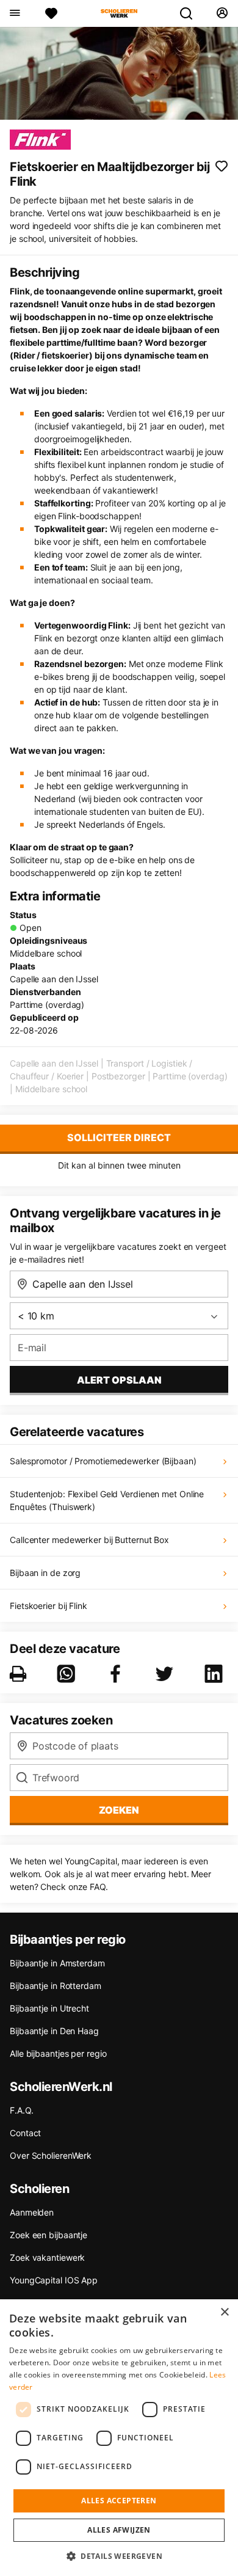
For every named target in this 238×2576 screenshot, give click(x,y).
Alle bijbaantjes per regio (58, 2053)
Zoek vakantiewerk (47, 2257)
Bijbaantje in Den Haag (54, 2031)
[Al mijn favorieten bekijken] (51, 13)
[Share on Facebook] (118, 1674)
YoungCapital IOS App (54, 2280)
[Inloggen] (222, 13)
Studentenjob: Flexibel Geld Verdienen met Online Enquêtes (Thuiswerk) (107, 1500)
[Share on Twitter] (167, 1674)
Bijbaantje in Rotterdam (56, 1986)
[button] (119, 2556)
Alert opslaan (119, 1380)
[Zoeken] (191, 13)
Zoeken (119, 1810)
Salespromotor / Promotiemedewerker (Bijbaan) (103, 1461)
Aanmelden (32, 2212)
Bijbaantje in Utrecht (49, 2008)
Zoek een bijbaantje (49, 2235)
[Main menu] (14, 13)
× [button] (224, 2312)
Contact (25, 2133)
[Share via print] (20, 1674)
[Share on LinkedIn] (216, 1674)
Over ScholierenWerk (51, 2155)
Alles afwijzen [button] (119, 2530)
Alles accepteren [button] (119, 2501)
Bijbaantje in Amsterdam (57, 1963)
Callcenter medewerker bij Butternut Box (89, 1540)
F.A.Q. (21, 2110)
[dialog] (119, 2438)
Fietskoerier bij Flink (49, 1606)
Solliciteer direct (119, 1137)
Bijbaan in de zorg (45, 1573)
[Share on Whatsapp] (68, 1674)
